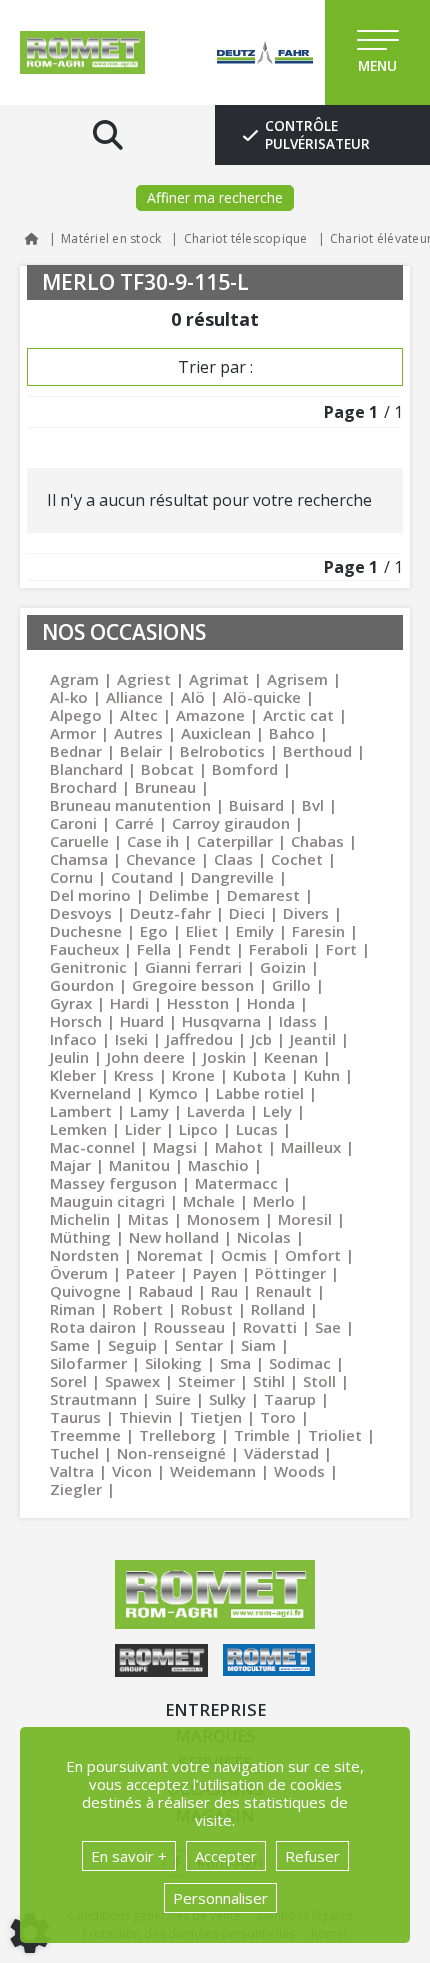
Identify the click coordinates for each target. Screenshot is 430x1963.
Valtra (72, 1471)
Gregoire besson (193, 985)
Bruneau (165, 787)
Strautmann (93, 1399)
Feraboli (278, 949)
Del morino (90, 895)
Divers (306, 913)
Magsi (175, 1147)
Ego (154, 931)
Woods (299, 1471)
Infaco (73, 1039)
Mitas (148, 1219)
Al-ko (69, 697)
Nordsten (84, 1255)
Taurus (75, 1417)
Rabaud (166, 1291)
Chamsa (79, 859)
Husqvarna (221, 1021)
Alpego (76, 715)
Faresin (318, 931)
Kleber (73, 1075)
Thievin (145, 1417)
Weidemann (213, 1471)
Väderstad (281, 1453)
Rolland (278, 1309)
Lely (277, 1111)
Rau (224, 1291)
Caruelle (79, 841)
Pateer (150, 1273)
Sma (235, 1363)
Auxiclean (216, 733)
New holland (174, 1237)
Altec (139, 715)
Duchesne (86, 931)
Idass (298, 1021)
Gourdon (82, 985)
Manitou (139, 1165)
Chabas (317, 841)
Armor (73, 733)
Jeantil (313, 1039)
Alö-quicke (262, 697)
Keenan (291, 1057)
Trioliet (335, 1435)
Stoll (319, 1381)
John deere (146, 1057)
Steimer (206, 1381)
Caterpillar (235, 841)
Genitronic (88, 967)
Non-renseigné (171, 1453)
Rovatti (270, 1327)
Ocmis (244, 1255)
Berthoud (317, 751)
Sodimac (300, 1363)
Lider (143, 1129)
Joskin (224, 1057)
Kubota (259, 1075)
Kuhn (322, 1075)
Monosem (223, 1219)
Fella (154, 949)
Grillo (291, 985)
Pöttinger (290, 1273)
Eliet (202, 931)
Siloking (173, 1363)
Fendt (210, 949)
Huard (142, 1021)
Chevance (161, 859)
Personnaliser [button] (220, 1898)
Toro (278, 1417)
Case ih (153, 841)
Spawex (132, 1381)
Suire (173, 1399)
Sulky (227, 1399)
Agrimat (219, 679)
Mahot (239, 1147)
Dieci (247, 913)
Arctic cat (298, 715)
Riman (72, 1309)
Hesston (198, 1003)
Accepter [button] (226, 1856)
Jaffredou (199, 1039)
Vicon (132, 1471)
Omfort (313, 1255)
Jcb (261, 1039)
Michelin (80, 1219)
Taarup (290, 1399)
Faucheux (84, 949)
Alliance (134, 697)
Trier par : (215, 367)
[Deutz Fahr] (244, 52)
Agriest (144, 679)
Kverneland (90, 1093)
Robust (207, 1309)
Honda (271, 1003)
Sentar (199, 1345)
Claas (233, 859)
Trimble (262, 1435)
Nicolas (264, 1237)
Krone (193, 1075)
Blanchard (86, 769)
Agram (74, 679)
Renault (284, 1291)
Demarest (263, 895)
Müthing (80, 1237)
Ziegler (76, 1489)
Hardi (129, 1003)
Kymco (173, 1093)
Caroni (73, 823)
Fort (341, 949)
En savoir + (129, 1856)
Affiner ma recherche (215, 197)
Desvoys (81, 913)
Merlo (274, 1201)
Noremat (170, 1255)
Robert (138, 1309)
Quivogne (85, 1291)
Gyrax (71, 1003)
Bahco (292, 733)
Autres (138, 733)
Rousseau (189, 1327)
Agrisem (297, 679)
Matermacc (236, 1183)
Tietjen (216, 1417)
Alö (193, 697)
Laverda (216, 1111)
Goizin (283, 967)
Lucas (257, 1129)
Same (70, 1345)
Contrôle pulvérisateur (317, 135)
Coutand (142, 877)
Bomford (245, 769)
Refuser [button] (312, 1856)
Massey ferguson (113, 1183)
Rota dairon (93, 1327)
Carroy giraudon (231, 823)
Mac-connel (92, 1147)
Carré (134, 823)
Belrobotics (222, 751)
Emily (255, 931)
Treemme (85, 1435)
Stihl (269, 1381)
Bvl (313, 805)
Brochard (83, 787)
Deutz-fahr (170, 913)
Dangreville (232, 877)
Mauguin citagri (107, 1201)
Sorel (68, 1381)
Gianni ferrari (193, 967)
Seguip (132, 1345)
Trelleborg (177, 1435)
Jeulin (69, 1057)
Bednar (76, 751)
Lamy (149, 1111)
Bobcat (167, 769)
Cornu (71, 877)
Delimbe (179, 895)
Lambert (81, 1111)
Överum (79, 1273)
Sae (328, 1327)
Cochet (297, 859)
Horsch (76, 1021)
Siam (258, 1345)
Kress (134, 1075)
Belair (141, 751)
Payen (215, 1273)
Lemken (78, 1129)
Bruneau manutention (130, 805)
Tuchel (74, 1453)
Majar (70, 1165)
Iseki (131, 1039)
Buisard (256, 805)
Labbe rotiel (260, 1093)
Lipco (198, 1129)
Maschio (218, 1165)
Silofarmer (88, 1363)
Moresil (305, 1219)
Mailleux (311, 1147)
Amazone (210, 715)
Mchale (209, 1201)
